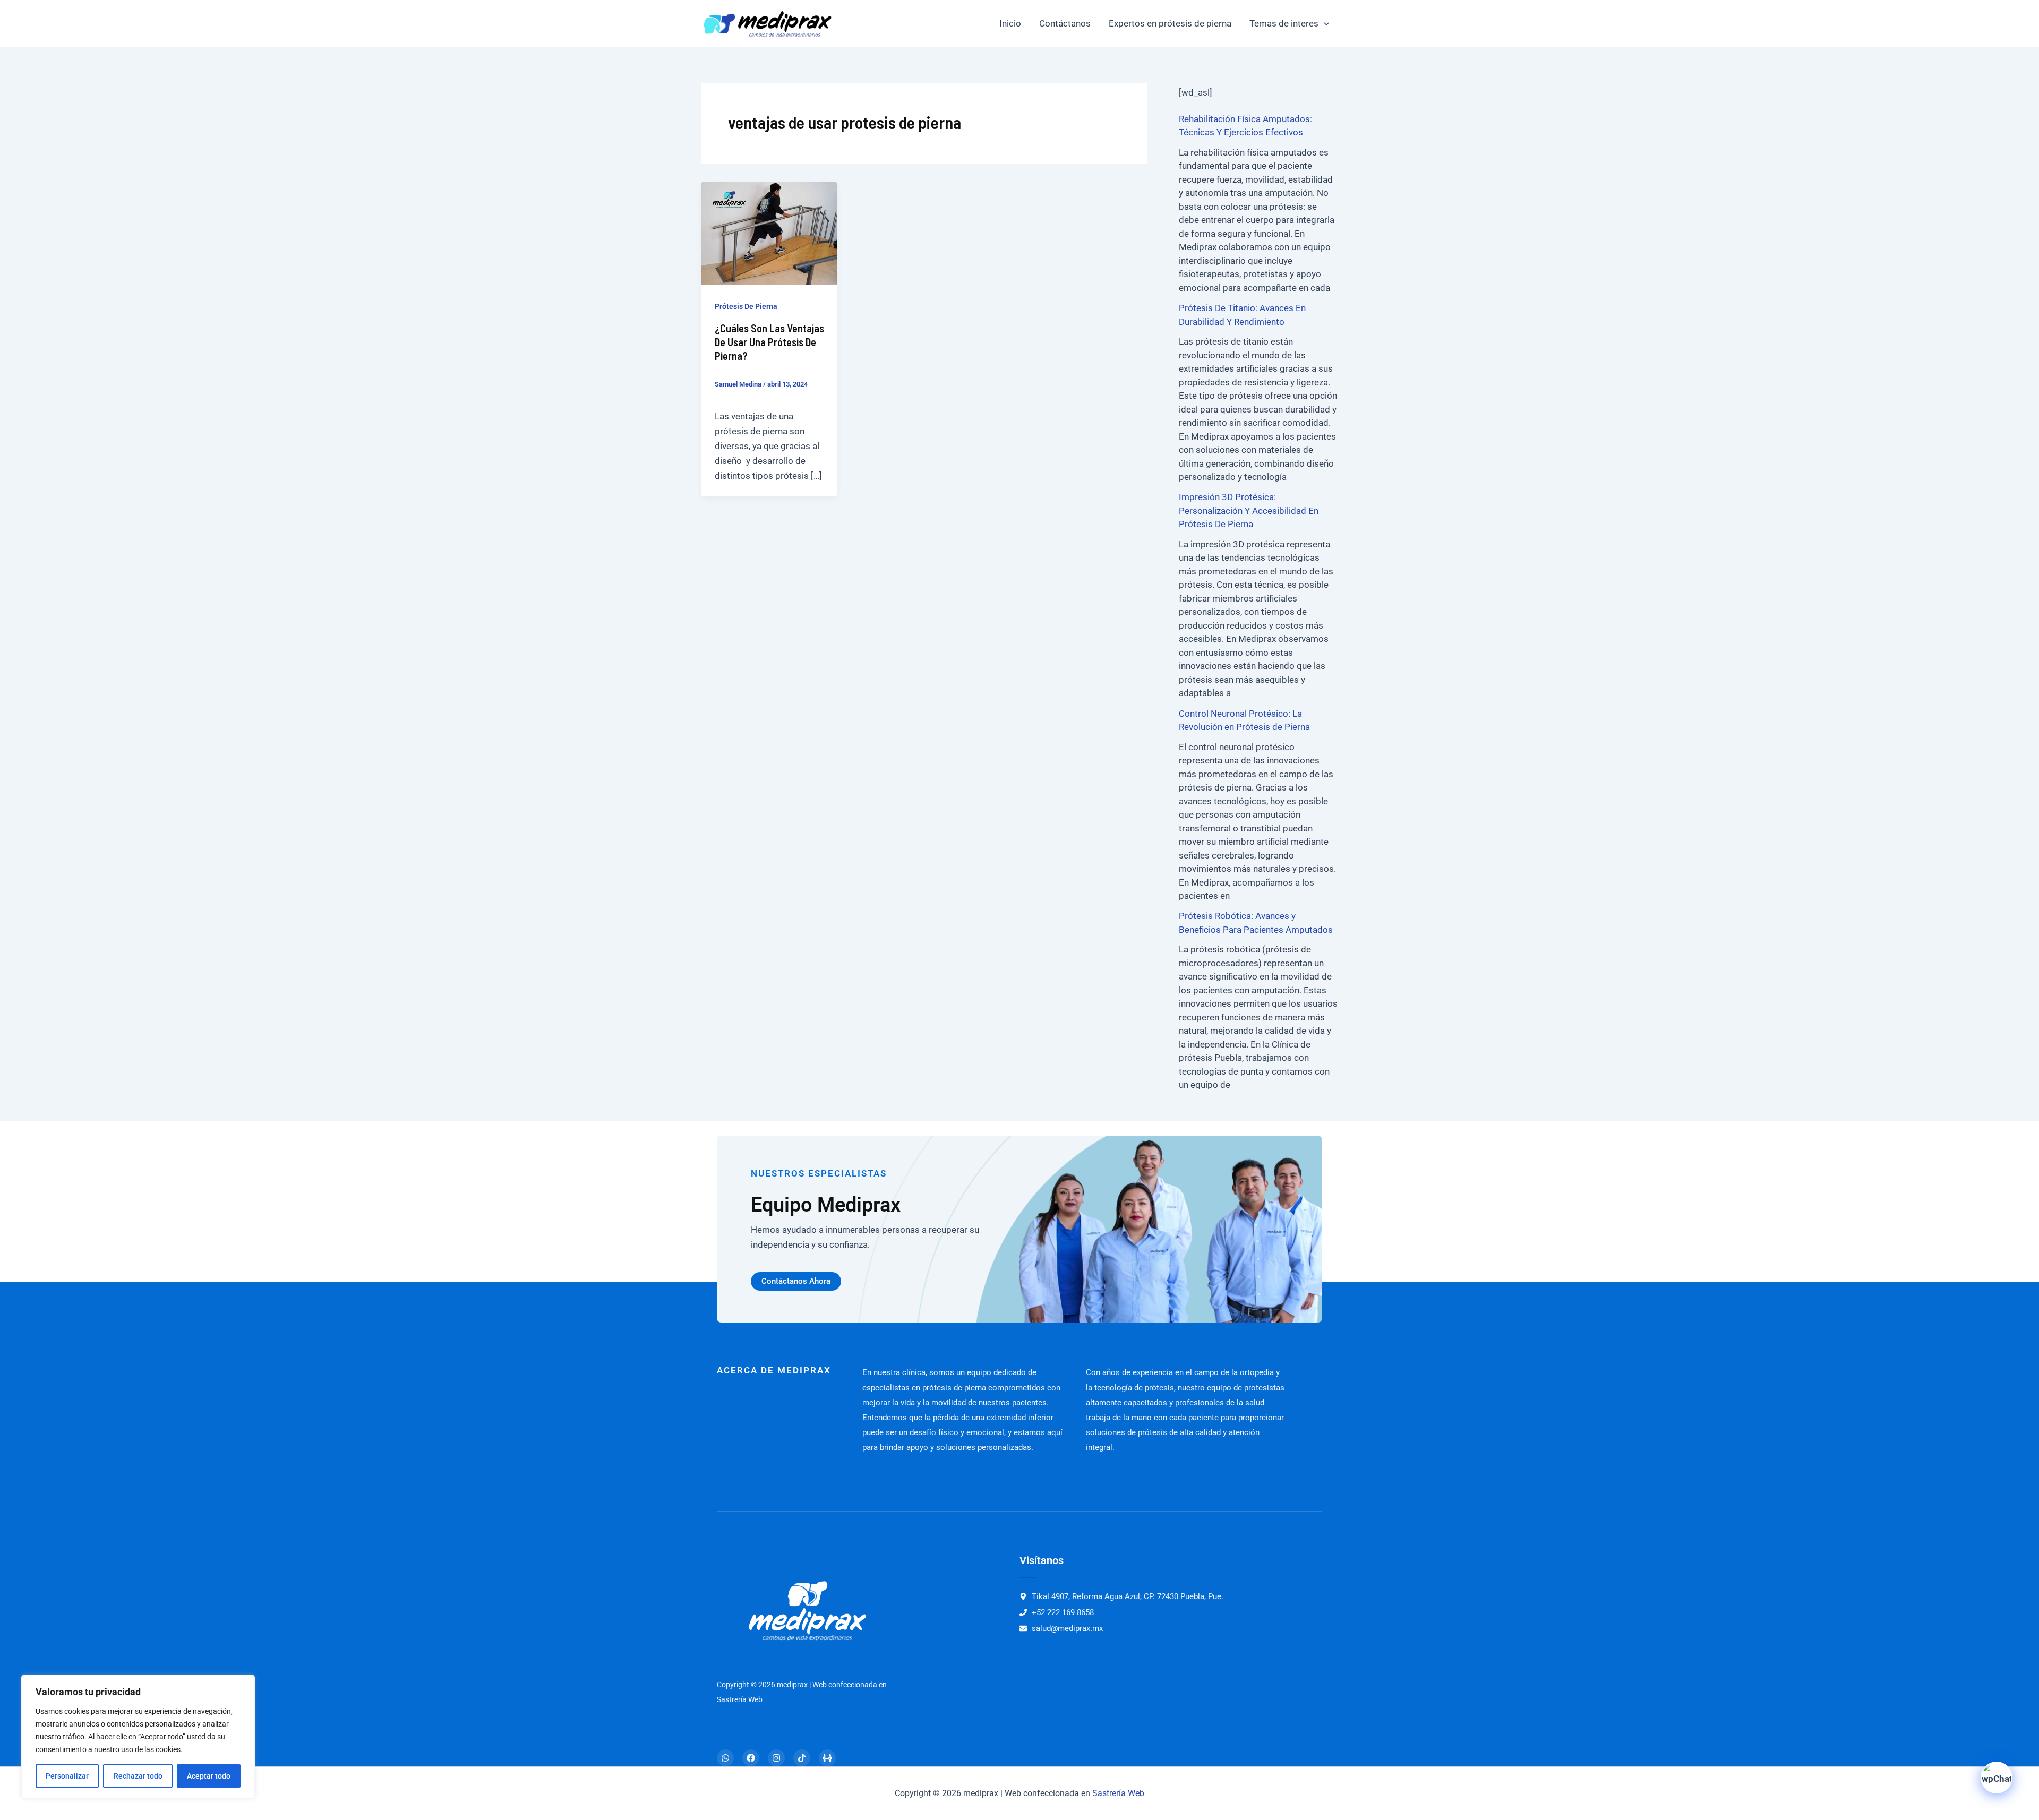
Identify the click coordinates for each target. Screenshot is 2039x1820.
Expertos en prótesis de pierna (1170, 23)
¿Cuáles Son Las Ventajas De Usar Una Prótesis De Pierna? (769, 342)
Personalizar (67, 1776)
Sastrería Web (1118, 1793)
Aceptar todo (209, 1776)
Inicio (1010, 23)
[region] (138, 1737)
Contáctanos (1065, 23)
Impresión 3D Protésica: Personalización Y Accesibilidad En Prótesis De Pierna (1249, 510)
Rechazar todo (138, 1776)
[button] (1324, 23)
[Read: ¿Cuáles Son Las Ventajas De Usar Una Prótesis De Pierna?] (769, 233)
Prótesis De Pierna (746, 306)
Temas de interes (1284, 23)
